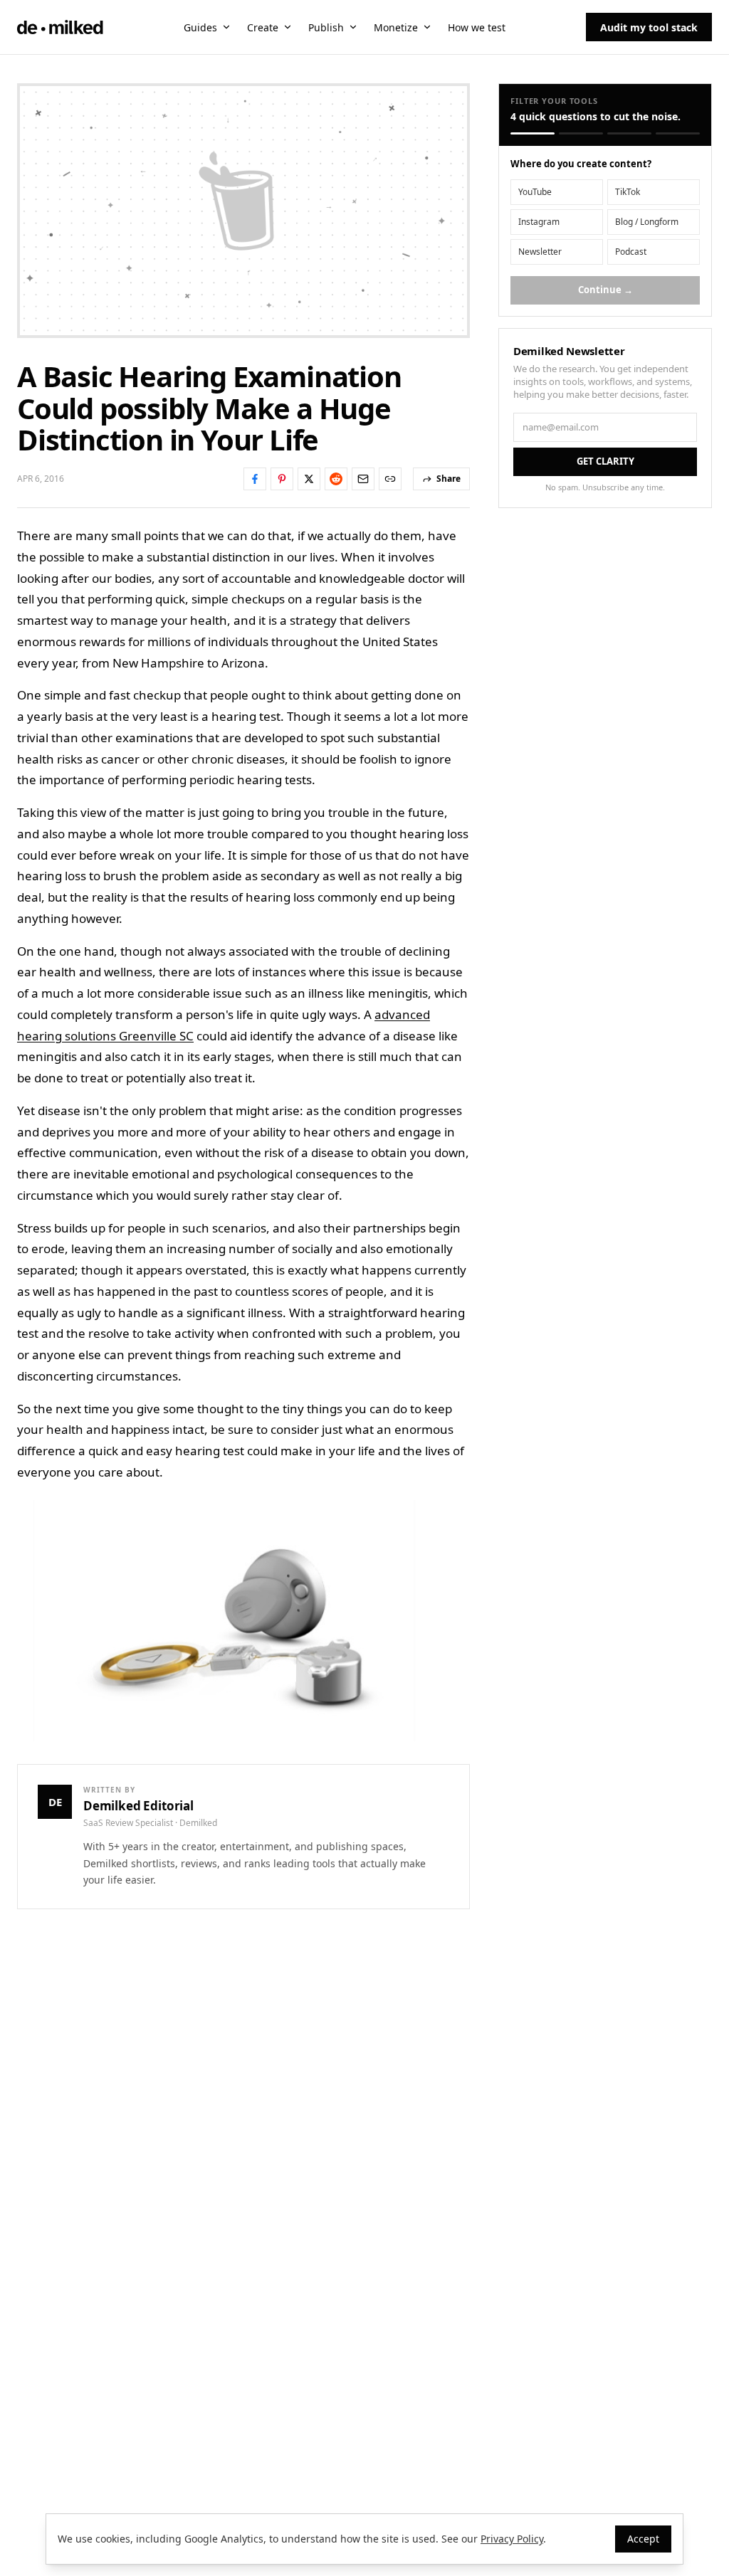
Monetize (396, 27)
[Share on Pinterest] (282, 479)
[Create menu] (288, 27)
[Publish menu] (353, 27)
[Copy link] (390, 479)
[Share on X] (309, 479)
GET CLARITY (605, 461)
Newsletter (540, 252)
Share (449, 479)
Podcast (631, 252)
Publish (326, 27)
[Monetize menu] (427, 27)
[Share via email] (363, 479)
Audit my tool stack (649, 27)
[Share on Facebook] (255, 479)
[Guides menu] (226, 27)
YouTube (535, 192)
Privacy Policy (512, 2539)
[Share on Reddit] (336, 479)
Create (263, 27)
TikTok (628, 192)
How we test (477, 27)
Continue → (605, 290)
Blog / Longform (647, 222)
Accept (643, 2539)
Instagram (539, 222)
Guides (200, 27)
